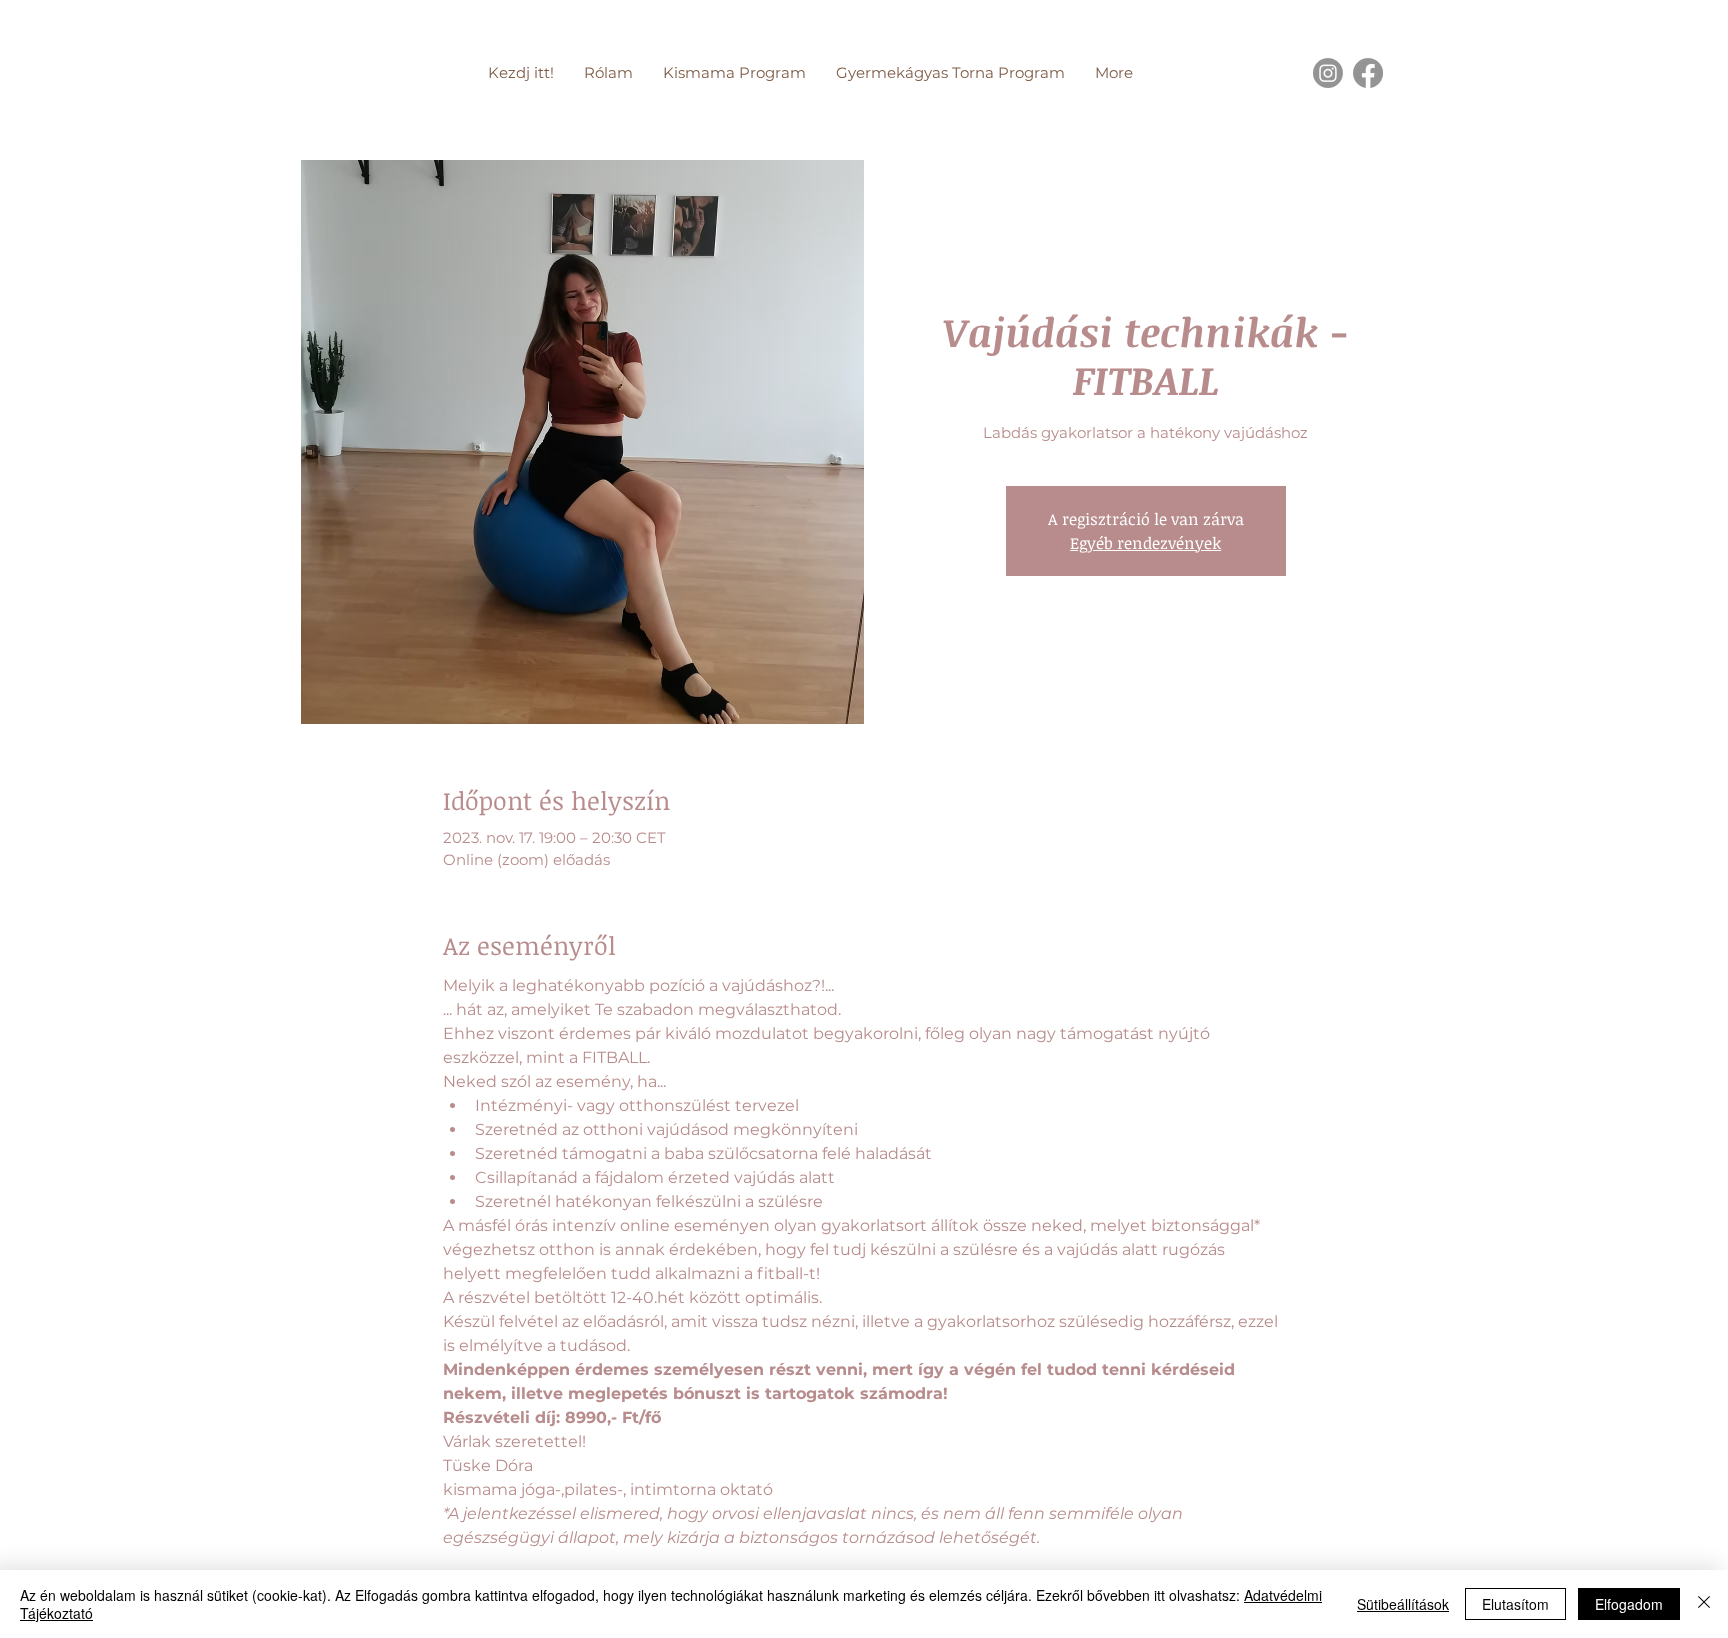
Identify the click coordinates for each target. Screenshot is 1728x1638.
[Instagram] (1328, 73)
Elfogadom (1629, 1604)
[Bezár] (1704, 1604)
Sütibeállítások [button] (1403, 1604)
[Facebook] (1368, 73)
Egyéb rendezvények (1145, 543)
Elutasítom (1515, 1604)
